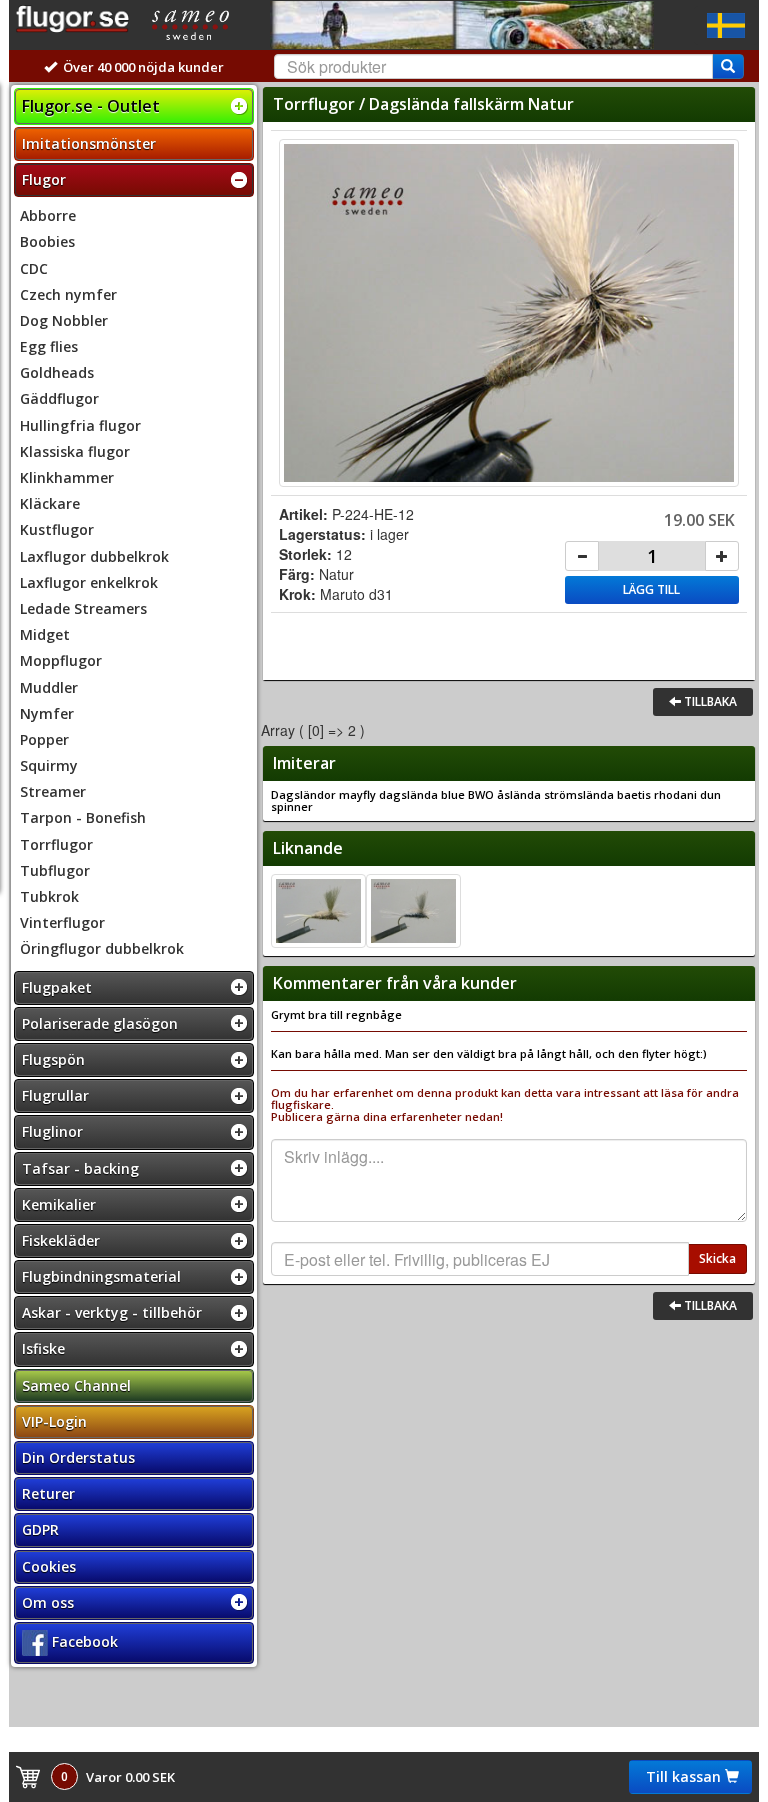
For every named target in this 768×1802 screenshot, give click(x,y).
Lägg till (651, 589)
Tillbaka (709, 701)
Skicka (717, 1258)
